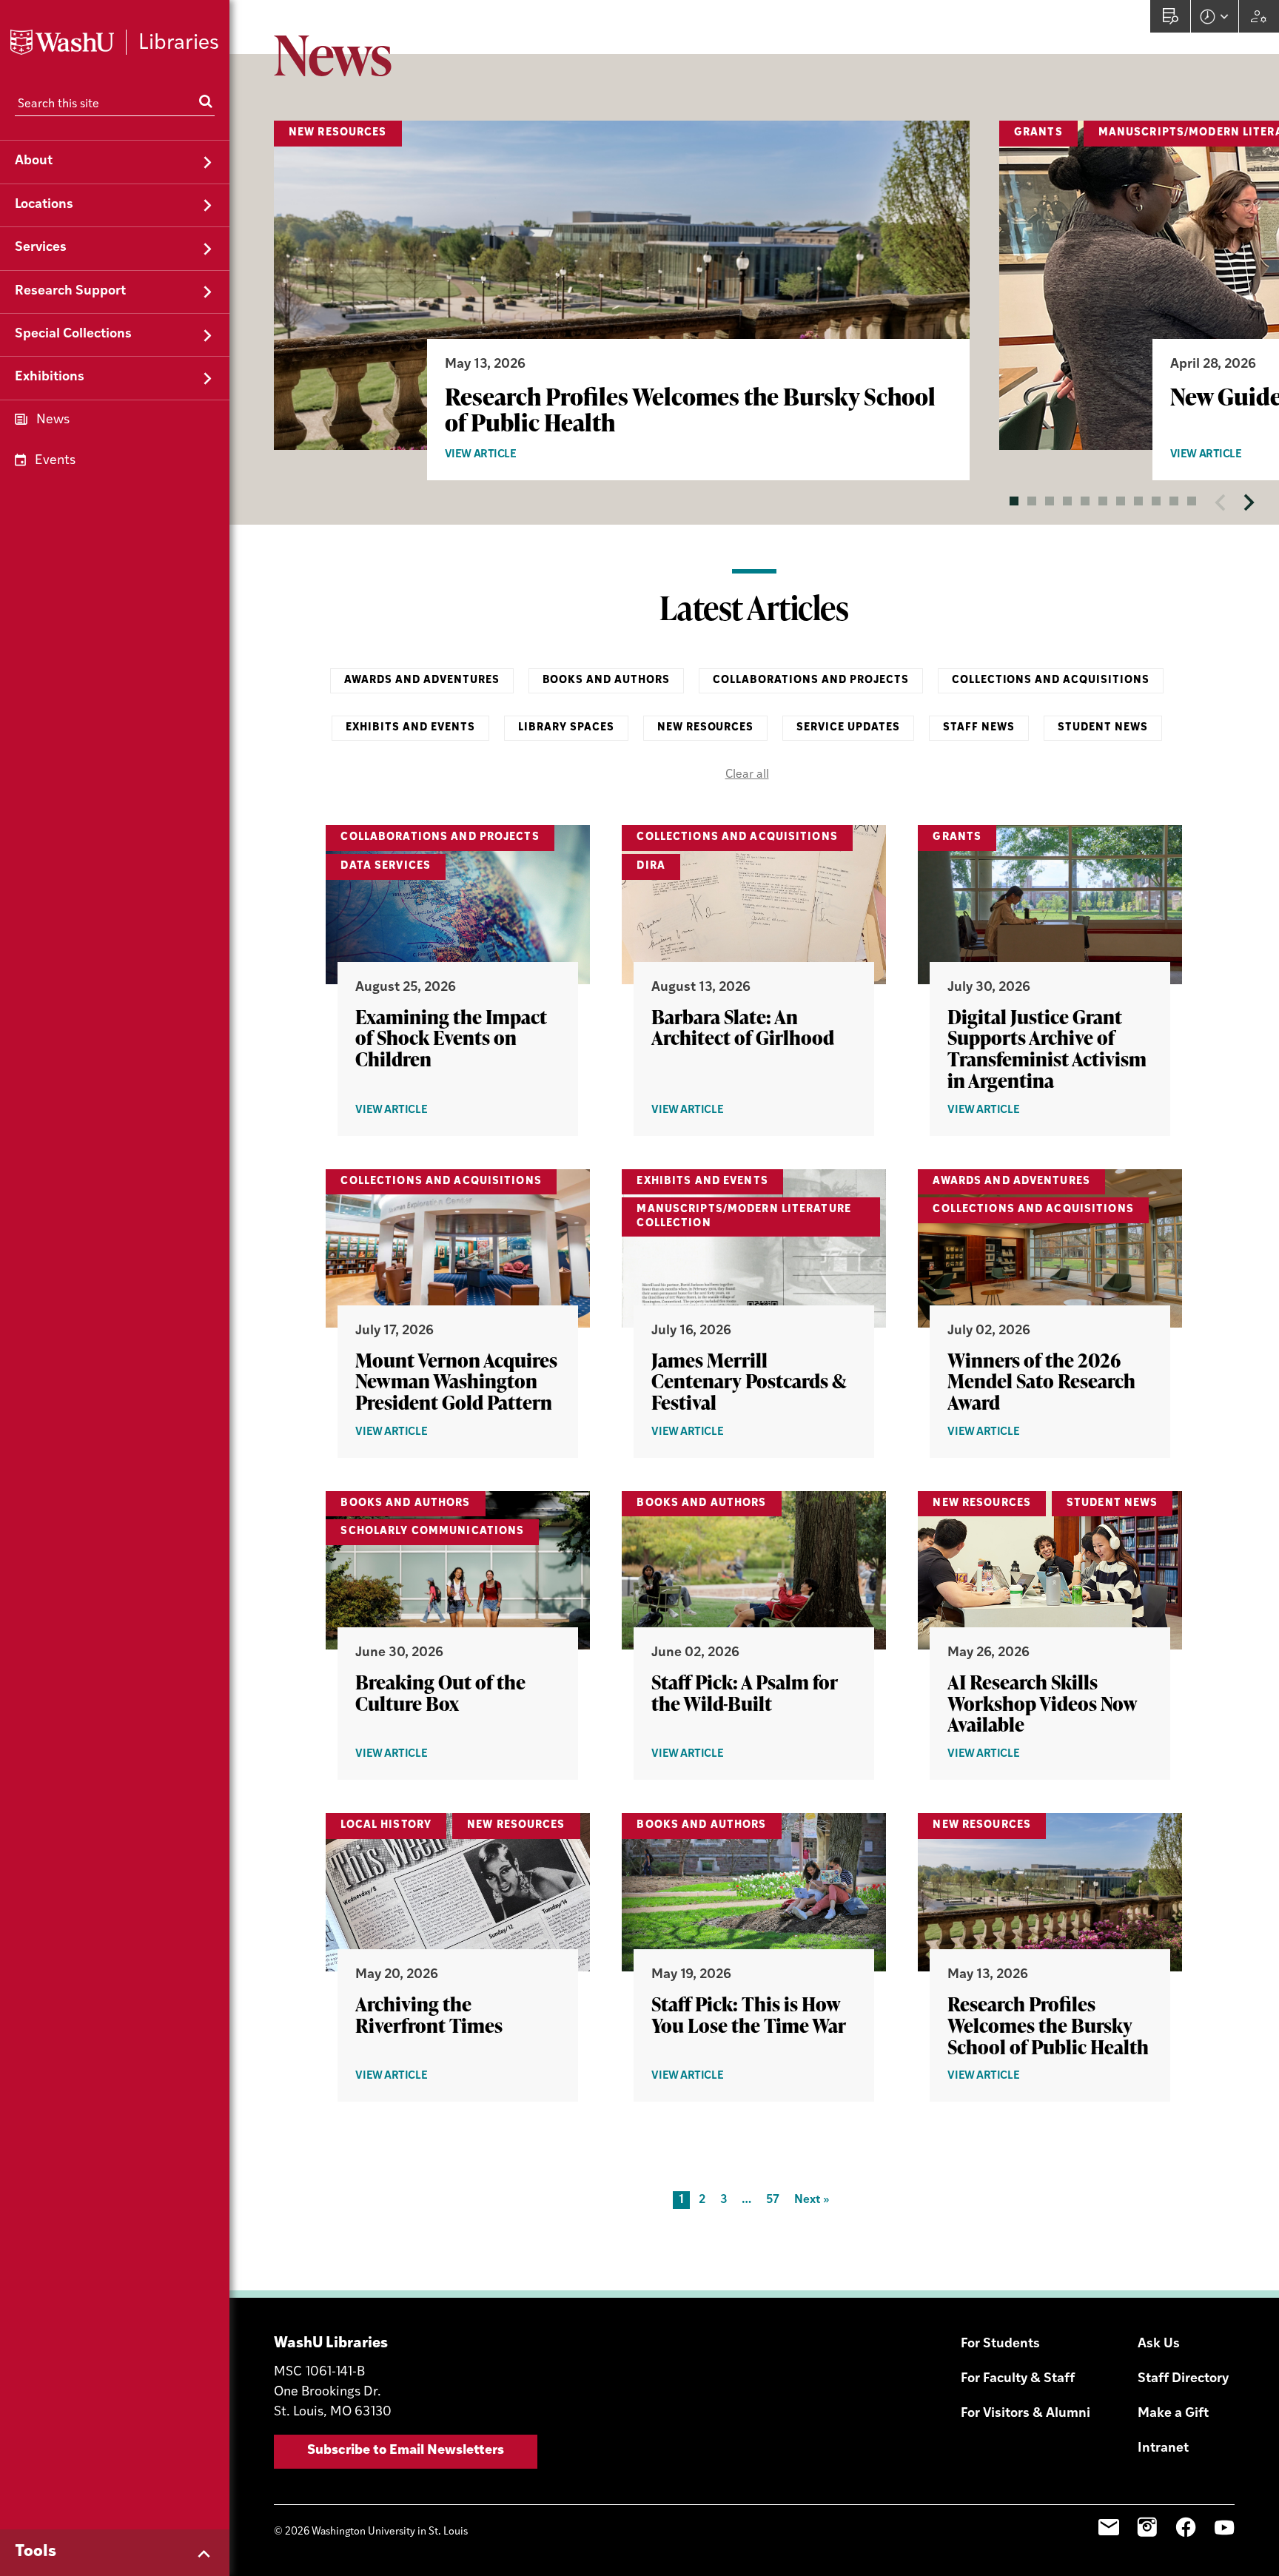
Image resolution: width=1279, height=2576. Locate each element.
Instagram (1147, 2527)
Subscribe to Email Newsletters (406, 2451)
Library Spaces (566, 728)
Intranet (1163, 2449)
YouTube (1224, 2527)
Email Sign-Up (1109, 2527)
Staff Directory (1183, 2379)
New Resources (706, 728)
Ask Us (1159, 2344)
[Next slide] (1248, 502)
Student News (1103, 728)
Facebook (1186, 2527)
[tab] (1014, 501)
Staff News (979, 728)
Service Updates (848, 728)
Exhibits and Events (410, 728)
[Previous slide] (1221, 502)
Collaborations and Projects (810, 680)
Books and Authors (607, 680)
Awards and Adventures (422, 680)
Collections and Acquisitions (1051, 680)
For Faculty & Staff (1018, 2379)
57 (773, 2200)
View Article (510, 455)
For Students (1000, 2344)
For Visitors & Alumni (1025, 2414)
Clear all (747, 775)
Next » (812, 2200)
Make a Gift (1173, 2414)
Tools (36, 2552)
